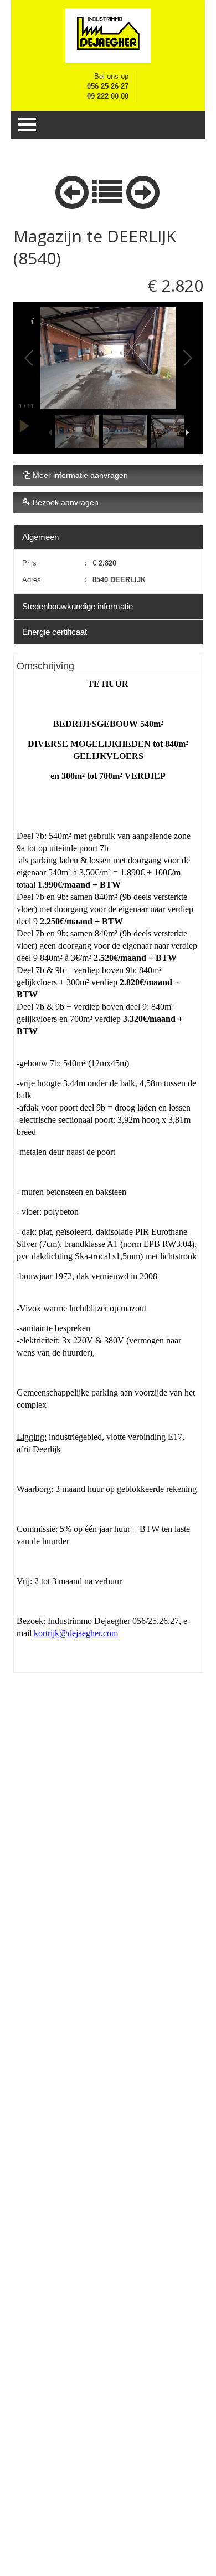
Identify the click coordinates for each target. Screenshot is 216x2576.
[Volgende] (143, 190)
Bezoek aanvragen (65, 502)
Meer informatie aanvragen (79, 475)
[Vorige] (72, 190)
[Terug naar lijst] (107, 190)
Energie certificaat (55, 632)
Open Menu (27, 124)
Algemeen (40, 537)
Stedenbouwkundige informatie (78, 606)
